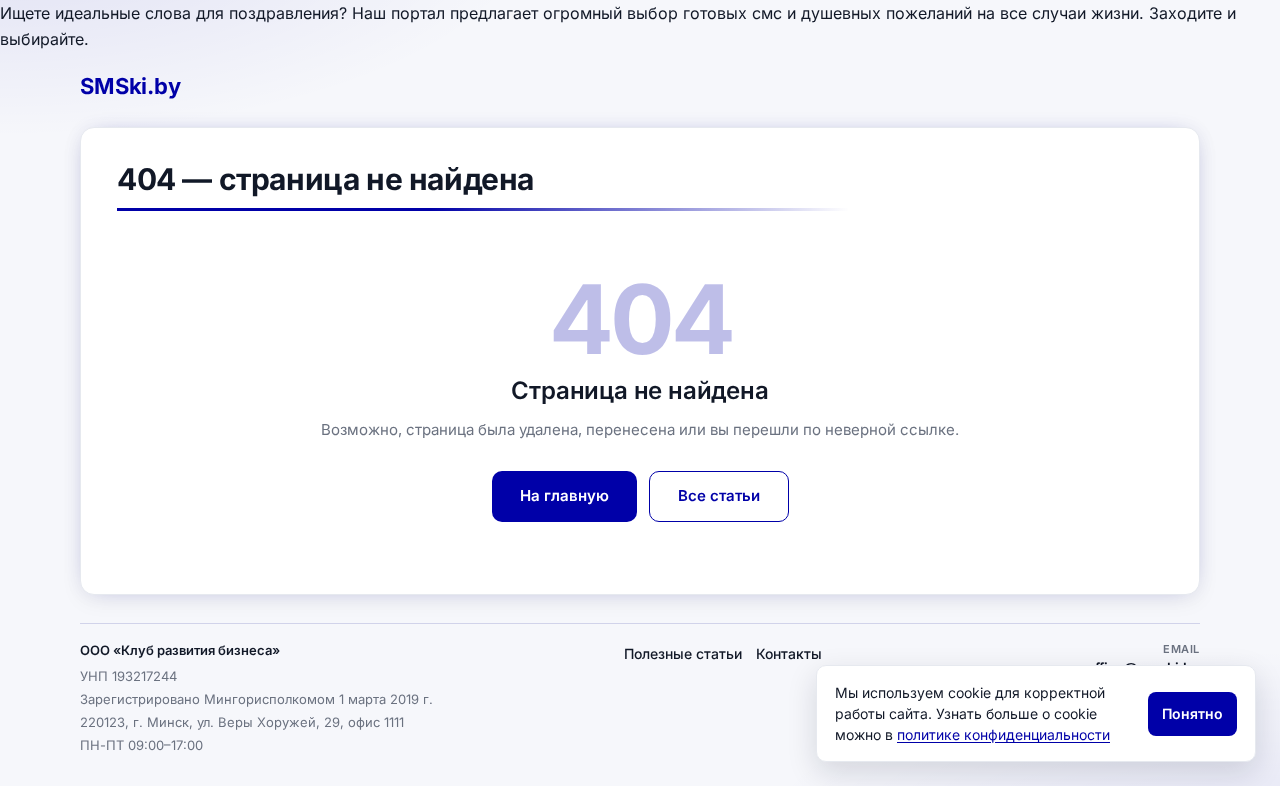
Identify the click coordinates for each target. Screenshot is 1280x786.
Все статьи (719, 495)
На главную (564, 495)
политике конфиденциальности (1003, 734)
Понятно (1192, 713)
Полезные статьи (683, 653)
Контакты (789, 653)
